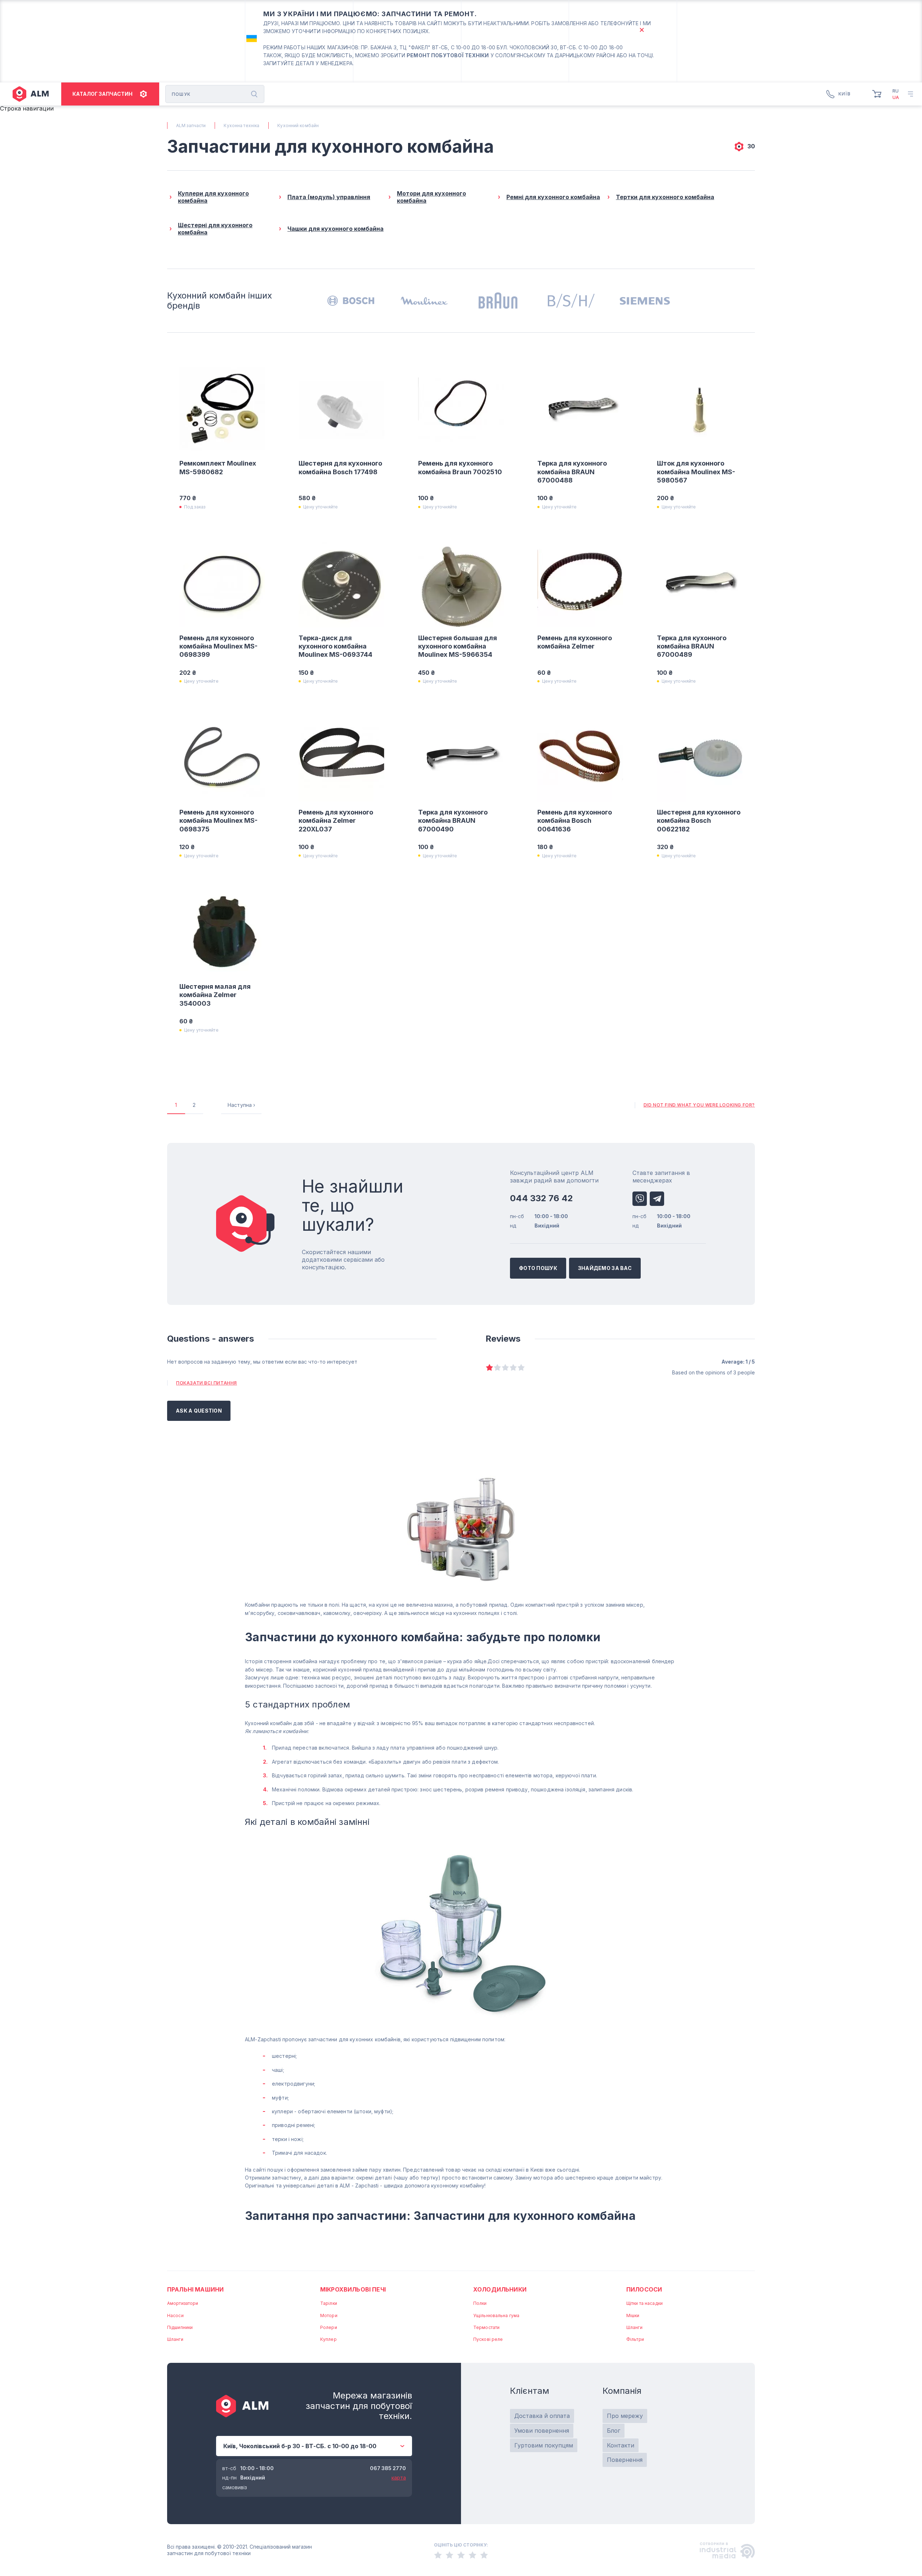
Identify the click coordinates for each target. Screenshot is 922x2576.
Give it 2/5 (497, 1367)
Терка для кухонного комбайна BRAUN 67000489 (692, 646)
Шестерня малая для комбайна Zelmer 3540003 (215, 995)
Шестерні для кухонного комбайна (215, 229)
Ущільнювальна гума (496, 2315)
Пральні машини (195, 2289)
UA (896, 97)
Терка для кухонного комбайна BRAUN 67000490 (453, 821)
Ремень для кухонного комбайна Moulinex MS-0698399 (218, 646)
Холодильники (500, 2289)
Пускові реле (488, 2339)
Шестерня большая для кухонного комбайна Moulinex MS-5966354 (458, 646)
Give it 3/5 (505, 1367)
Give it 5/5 (521, 1367)
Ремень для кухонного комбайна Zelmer (575, 642)
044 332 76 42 (541, 1198)
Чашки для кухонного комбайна (335, 229)
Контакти (621, 2445)
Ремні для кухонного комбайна (553, 197)
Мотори (329, 2315)
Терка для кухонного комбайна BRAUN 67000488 (572, 472)
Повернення (625, 2460)
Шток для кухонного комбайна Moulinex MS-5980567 (696, 472)
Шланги (175, 2339)
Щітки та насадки (644, 2303)
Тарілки (329, 2303)
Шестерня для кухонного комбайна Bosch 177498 (340, 467)
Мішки (633, 2315)
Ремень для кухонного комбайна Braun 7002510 (460, 467)
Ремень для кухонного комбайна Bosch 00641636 (575, 821)
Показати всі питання (207, 1383)
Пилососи (644, 2289)
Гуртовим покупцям (544, 2445)
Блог (614, 2431)
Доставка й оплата (542, 2416)
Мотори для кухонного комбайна (431, 197)
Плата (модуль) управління (329, 197)
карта (399, 2478)
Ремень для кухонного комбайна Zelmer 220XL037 (336, 821)
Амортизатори (183, 2303)
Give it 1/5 (489, 1367)
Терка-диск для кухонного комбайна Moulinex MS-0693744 (335, 646)
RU (896, 91)
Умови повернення (542, 2431)
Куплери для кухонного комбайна (213, 197)
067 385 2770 (388, 2468)
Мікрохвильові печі (353, 2289)
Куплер (328, 2339)
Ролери (329, 2327)
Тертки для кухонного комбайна (665, 197)
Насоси (175, 2315)
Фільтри (635, 2339)
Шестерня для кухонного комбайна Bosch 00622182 (699, 821)
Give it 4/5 (513, 1367)
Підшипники (180, 2327)
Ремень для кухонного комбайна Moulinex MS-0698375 (218, 821)
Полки (480, 2303)
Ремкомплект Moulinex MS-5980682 (218, 467)
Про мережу (625, 2416)
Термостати (486, 2327)
